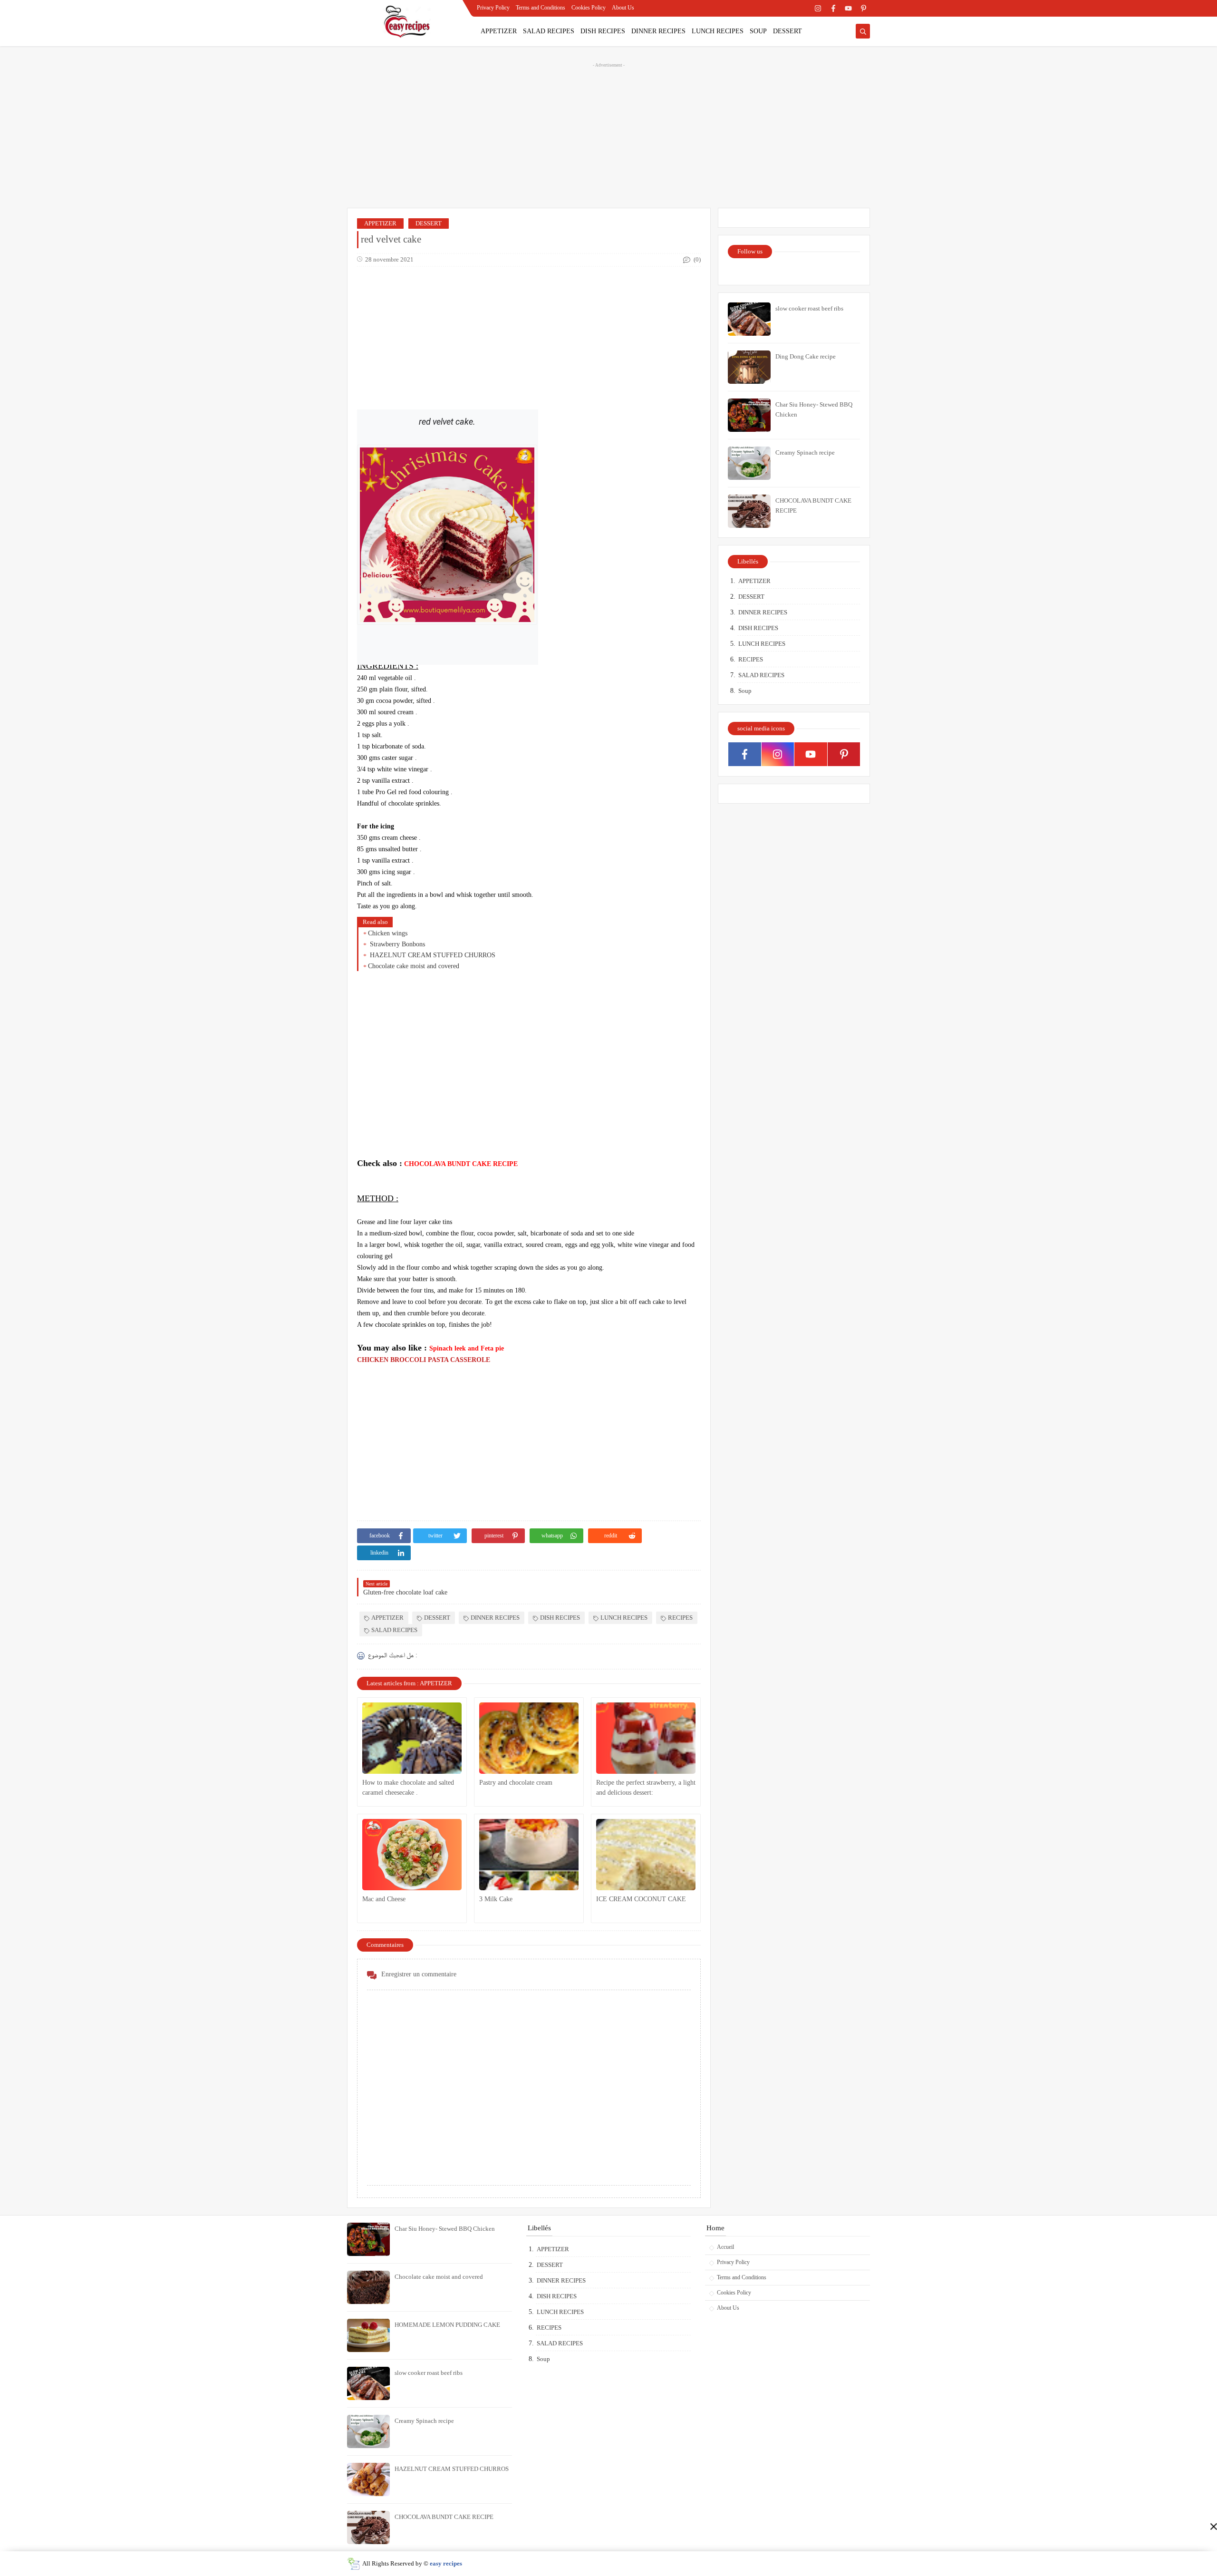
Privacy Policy (493, 8)
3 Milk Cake (496, 1899)
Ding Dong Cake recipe (806, 356)
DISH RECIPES (603, 31)
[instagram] (818, 8)
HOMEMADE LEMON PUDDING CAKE (447, 2325)
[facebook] (833, 8)
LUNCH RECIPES (718, 31)
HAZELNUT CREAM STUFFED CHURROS (432, 955)
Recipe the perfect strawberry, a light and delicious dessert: (646, 1788)
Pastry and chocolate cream (516, 1783)
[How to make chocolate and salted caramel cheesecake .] (412, 1738)
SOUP (758, 31)
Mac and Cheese (384, 1899)
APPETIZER (499, 31)
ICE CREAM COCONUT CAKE (641, 1899)
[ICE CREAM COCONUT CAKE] (646, 1855)
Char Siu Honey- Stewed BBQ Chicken (445, 2229)
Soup (745, 691)
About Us (623, 8)
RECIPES (680, 1618)
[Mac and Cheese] (412, 1855)
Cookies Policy (589, 8)
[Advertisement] (608, 134)
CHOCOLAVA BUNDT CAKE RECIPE (462, 1164)
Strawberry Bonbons (396, 944)
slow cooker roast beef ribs (809, 308)
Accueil (725, 2247)
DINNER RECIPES (658, 31)
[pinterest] (864, 8)
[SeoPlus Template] (353, 2564)
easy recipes (446, 2563)
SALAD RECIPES (549, 31)
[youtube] (848, 8)
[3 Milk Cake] (529, 1855)
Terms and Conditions (541, 8)
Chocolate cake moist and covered (414, 966)
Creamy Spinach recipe (805, 452)
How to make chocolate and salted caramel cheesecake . (408, 1788)
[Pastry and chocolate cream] (529, 1738)
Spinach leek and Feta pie (468, 1348)
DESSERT (787, 31)
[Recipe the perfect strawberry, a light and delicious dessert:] (646, 1738)
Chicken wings (388, 933)
